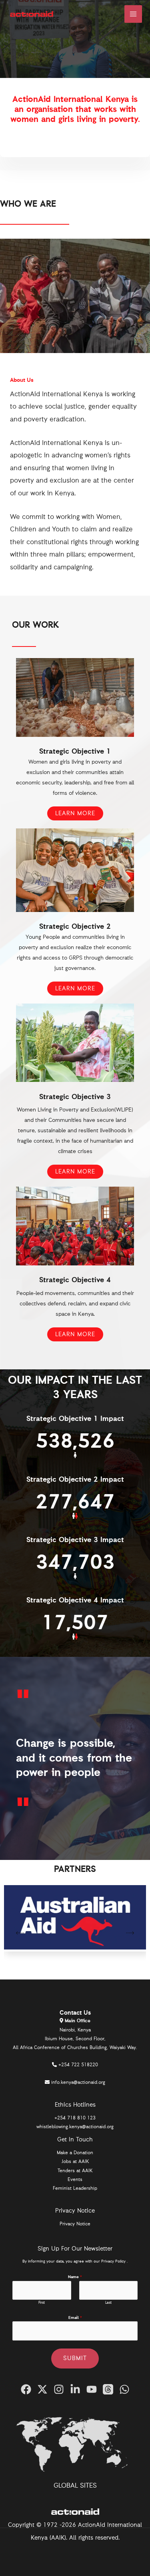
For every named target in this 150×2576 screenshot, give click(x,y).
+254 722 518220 (78, 2065)
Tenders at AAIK (75, 2171)
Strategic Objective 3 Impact (75, 1540)
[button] (20, 1934)
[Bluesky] (124, 2389)
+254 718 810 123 (75, 2118)
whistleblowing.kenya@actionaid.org (75, 2127)
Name (75, 2277)
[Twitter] (42, 2389)
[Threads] (108, 2389)
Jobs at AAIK (75, 2162)
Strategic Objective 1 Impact (75, 1419)
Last (108, 2303)
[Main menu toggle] (133, 14)
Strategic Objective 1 (75, 752)
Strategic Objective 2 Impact (75, 1480)
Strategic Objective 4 (75, 1280)
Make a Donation (75, 2153)
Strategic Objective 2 (75, 927)
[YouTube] (92, 2389)
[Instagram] (59, 2389)
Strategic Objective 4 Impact (75, 1600)
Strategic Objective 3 (75, 1097)
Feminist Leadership (75, 2189)
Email (75, 2318)
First (42, 2303)
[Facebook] (26, 2389)
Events (75, 2180)
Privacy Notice (75, 2224)
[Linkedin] (75, 2389)
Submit (75, 2358)
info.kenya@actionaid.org (78, 2083)
